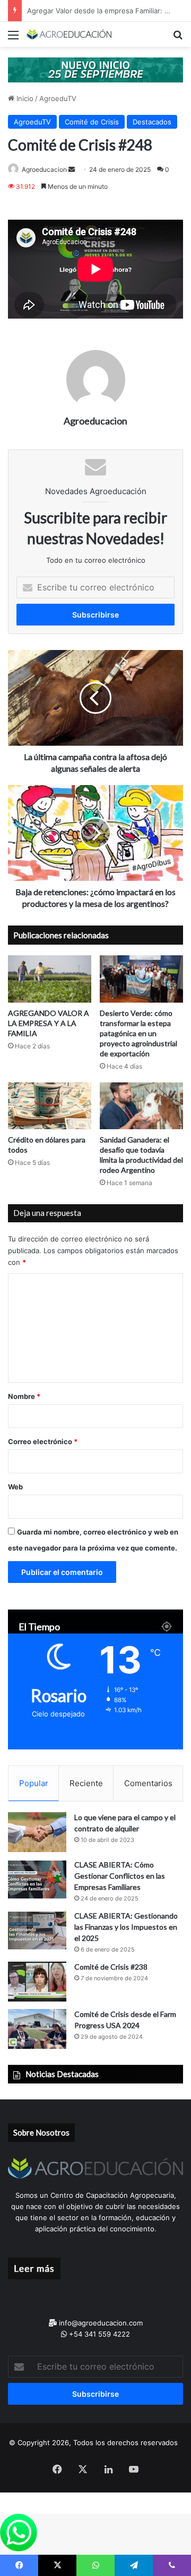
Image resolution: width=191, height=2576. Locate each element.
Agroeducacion (44, 169)
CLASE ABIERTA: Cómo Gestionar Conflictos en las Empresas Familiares (120, 1876)
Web (15, 1487)
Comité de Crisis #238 (111, 1967)
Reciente (86, 1783)
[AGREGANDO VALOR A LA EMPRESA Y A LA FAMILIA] (50, 979)
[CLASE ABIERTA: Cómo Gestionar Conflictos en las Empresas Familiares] (37, 1879)
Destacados (152, 122)
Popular (34, 1783)
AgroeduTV (58, 98)
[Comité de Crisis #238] (37, 1982)
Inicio (24, 98)
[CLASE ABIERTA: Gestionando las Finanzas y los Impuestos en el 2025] (37, 1931)
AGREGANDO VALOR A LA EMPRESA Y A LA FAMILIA (49, 1023)
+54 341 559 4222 (98, 2334)
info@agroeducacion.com (100, 2323)
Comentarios (148, 1783)
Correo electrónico (43, 1441)
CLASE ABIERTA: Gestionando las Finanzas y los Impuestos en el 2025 (126, 1927)
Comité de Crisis (92, 122)
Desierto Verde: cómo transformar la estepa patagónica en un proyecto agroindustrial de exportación (138, 1033)
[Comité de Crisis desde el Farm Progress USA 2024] (37, 2029)
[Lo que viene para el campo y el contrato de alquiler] (37, 1832)
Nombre (24, 1396)
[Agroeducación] (69, 34)
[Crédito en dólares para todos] (50, 1106)
